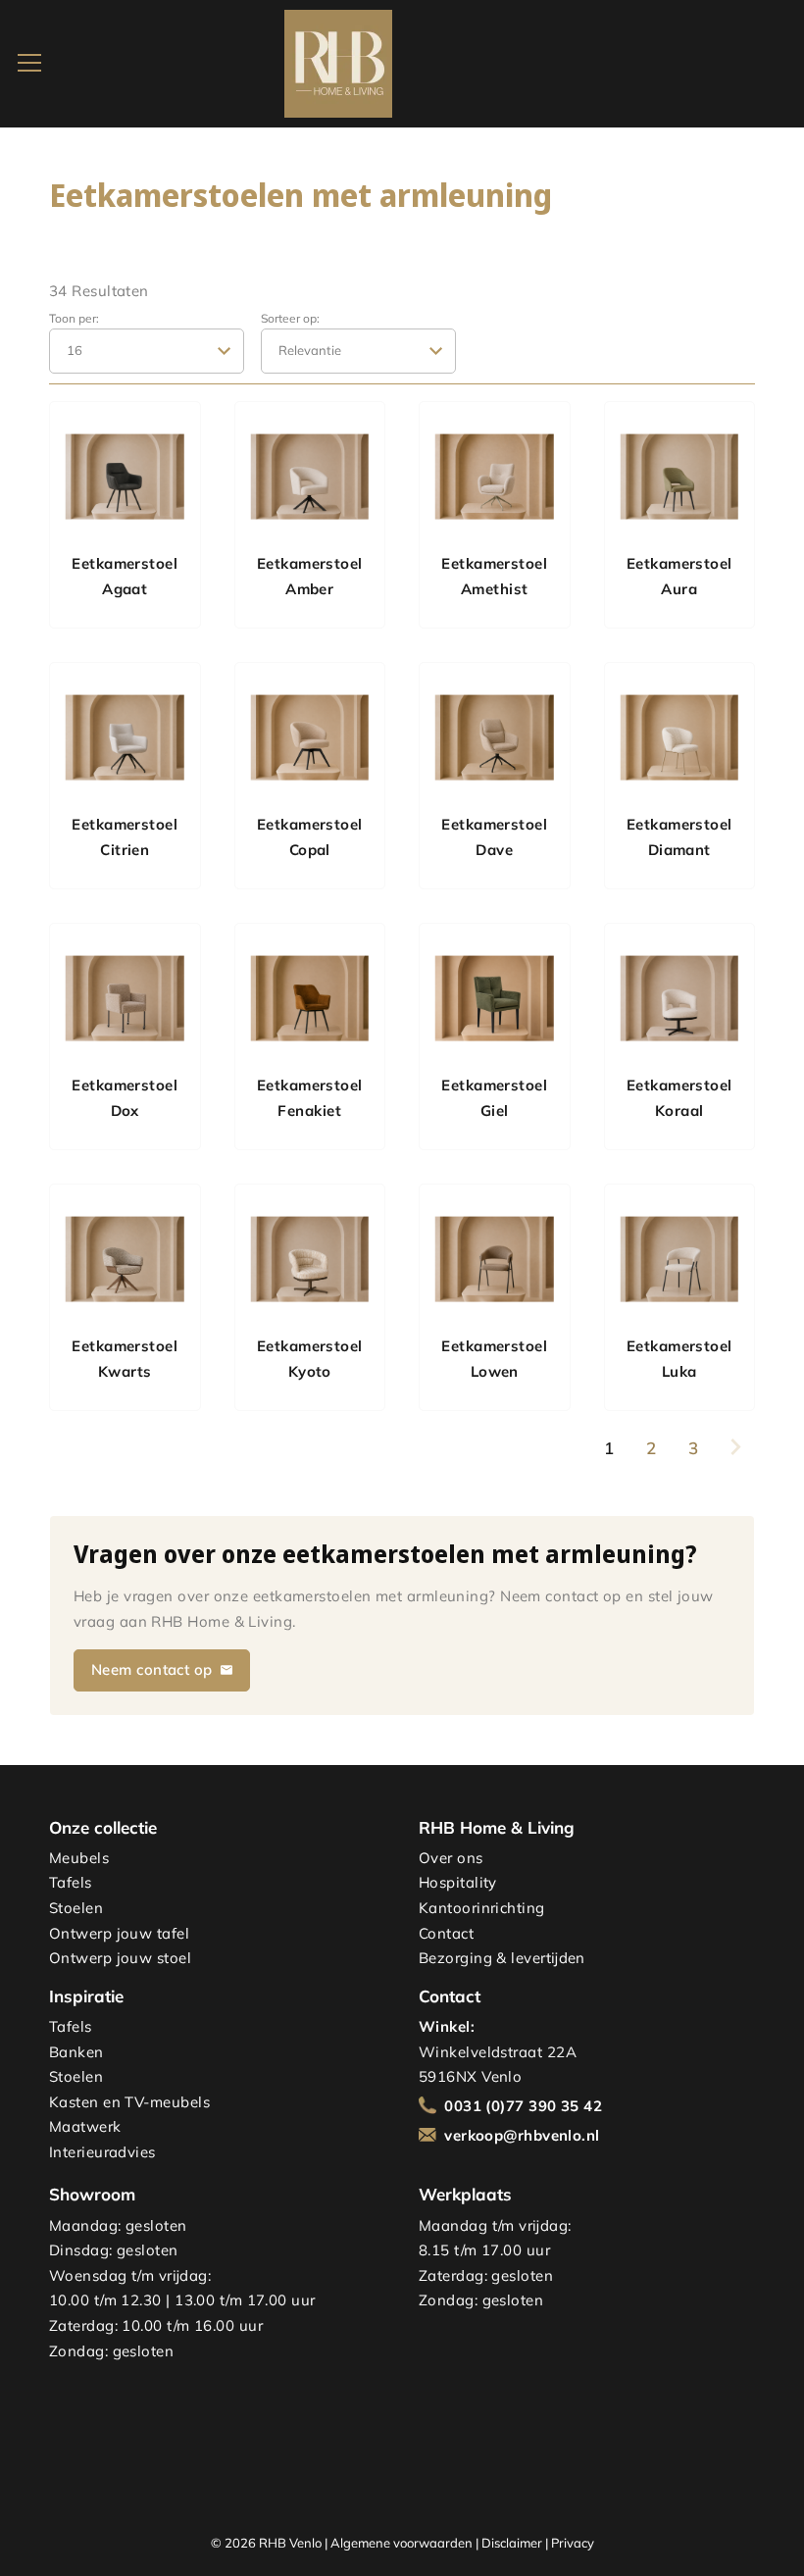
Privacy (573, 2543)
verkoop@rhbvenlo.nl (522, 2135)
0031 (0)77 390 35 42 (523, 2106)
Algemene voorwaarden (402, 2543)
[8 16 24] (147, 351)
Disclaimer (512, 2543)
